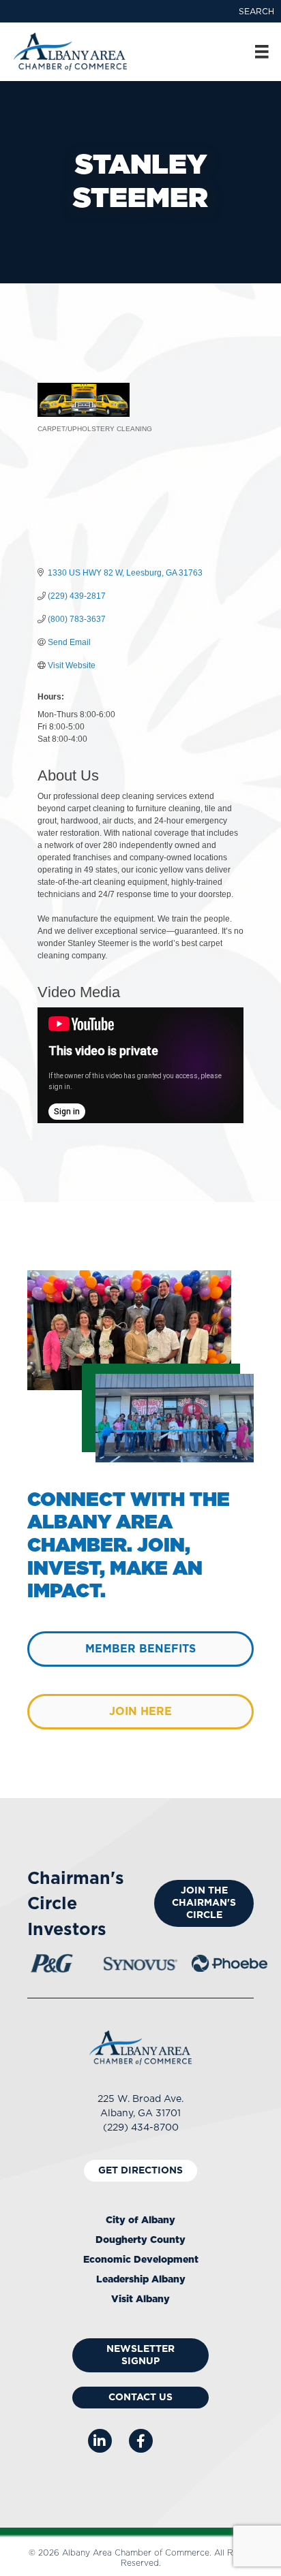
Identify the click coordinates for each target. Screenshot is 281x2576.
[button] (256, 12)
